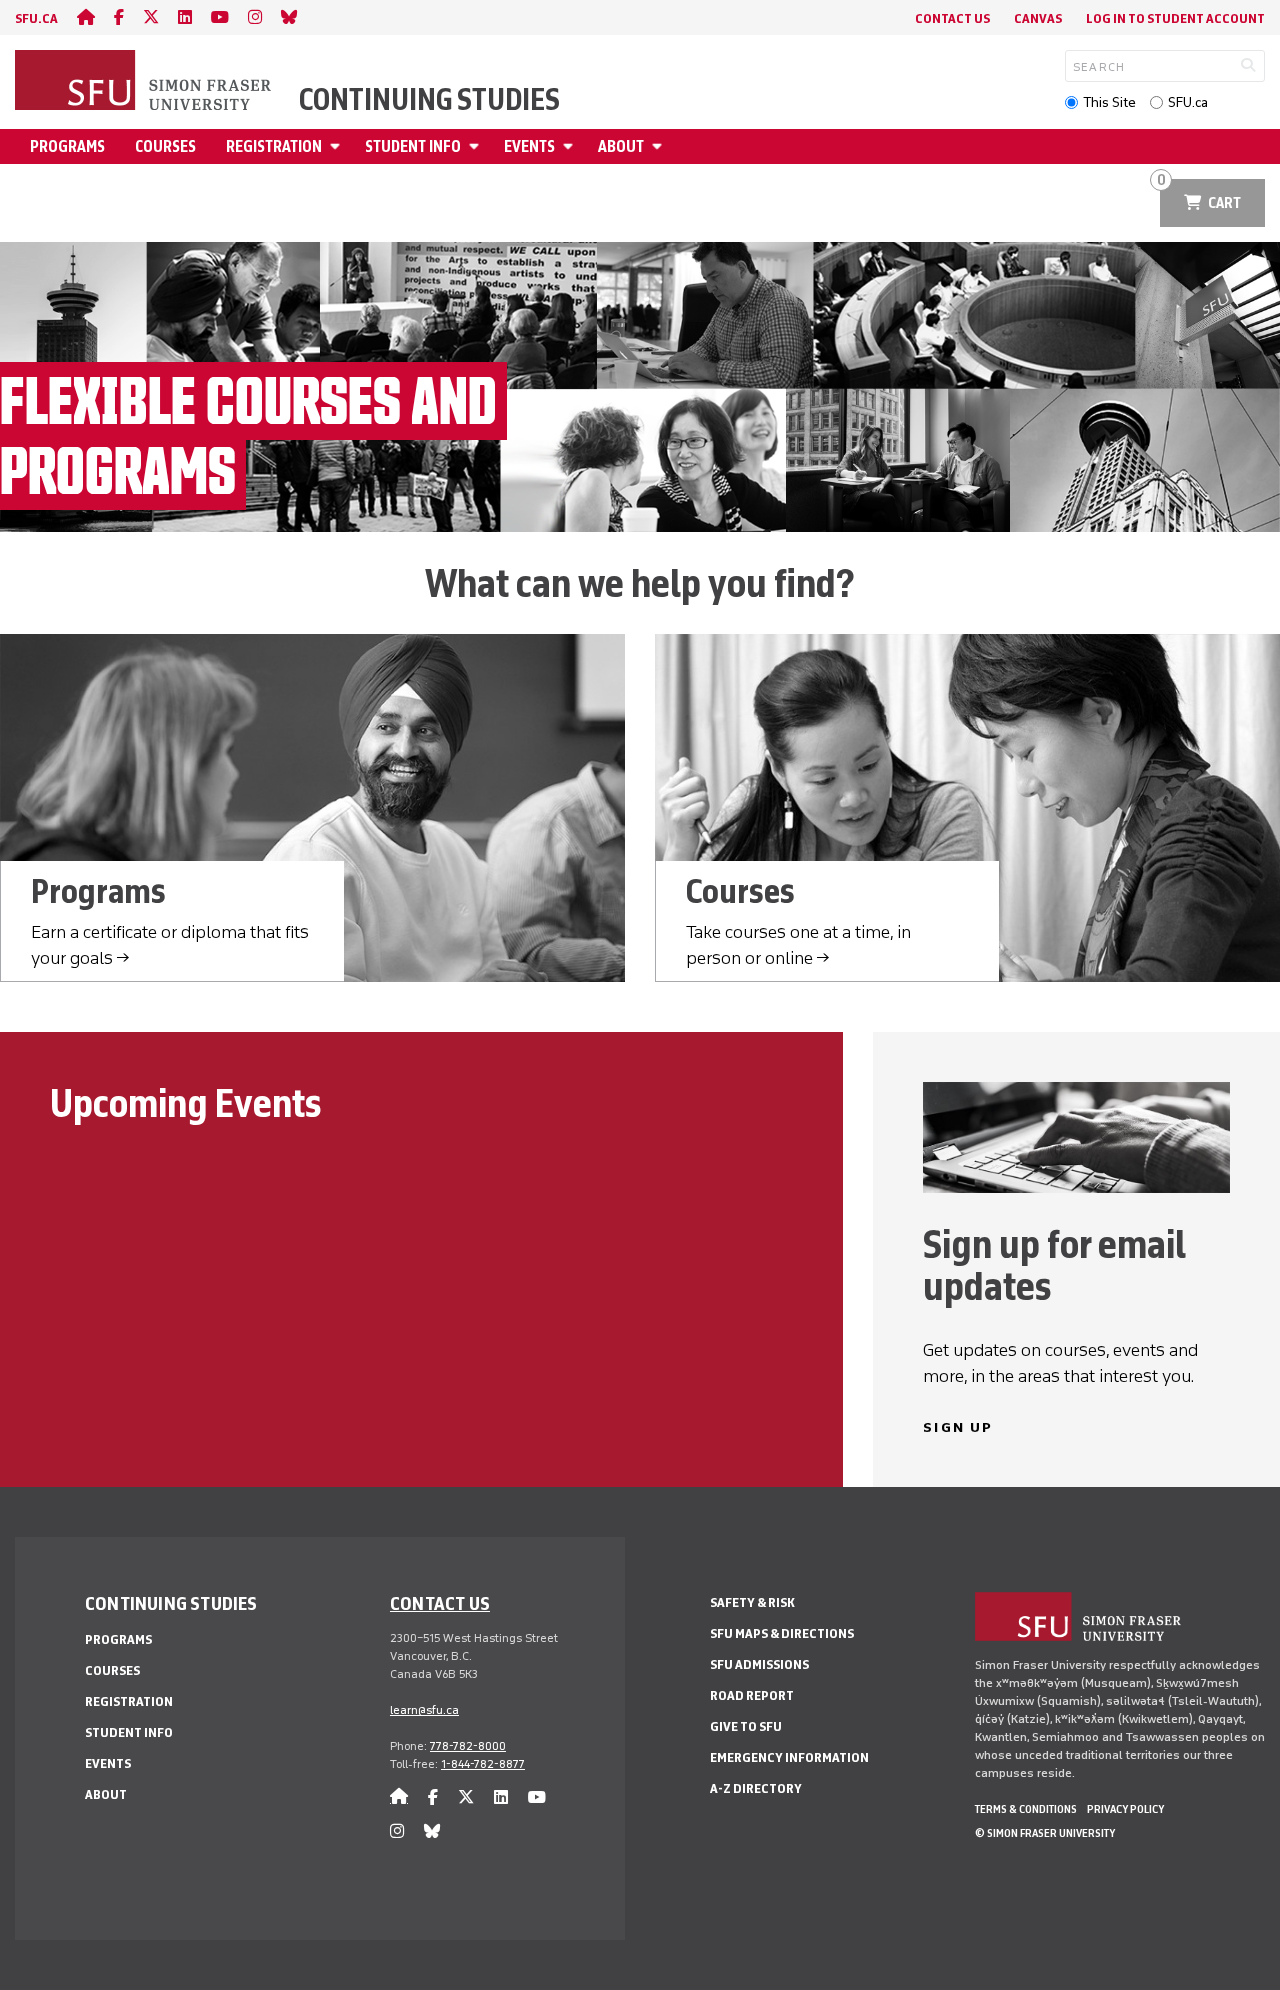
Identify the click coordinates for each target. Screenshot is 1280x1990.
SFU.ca (1188, 102)
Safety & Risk (752, 1602)
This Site (1109, 102)
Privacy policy (1125, 1809)
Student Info (413, 146)
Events (529, 146)
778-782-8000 (468, 1746)
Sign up (958, 1427)
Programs (67, 146)
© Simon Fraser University (1045, 1833)
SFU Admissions (759, 1664)
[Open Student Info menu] (477, 146)
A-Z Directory (756, 1788)
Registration (274, 146)
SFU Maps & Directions (782, 1633)
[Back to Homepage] (145, 82)
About (621, 146)
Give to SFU (746, 1726)
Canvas (1038, 18)
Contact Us (952, 18)
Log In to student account (1175, 18)
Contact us (440, 1603)
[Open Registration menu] (338, 146)
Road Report (752, 1695)
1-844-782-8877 (483, 1764)
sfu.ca (36, 18)
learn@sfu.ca (424, 1710)
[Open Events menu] (571, 146)
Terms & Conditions (1026, 1809)
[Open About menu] (660, 146)
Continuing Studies (429, 100)
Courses (165, 146)
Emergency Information (789, 1757)
